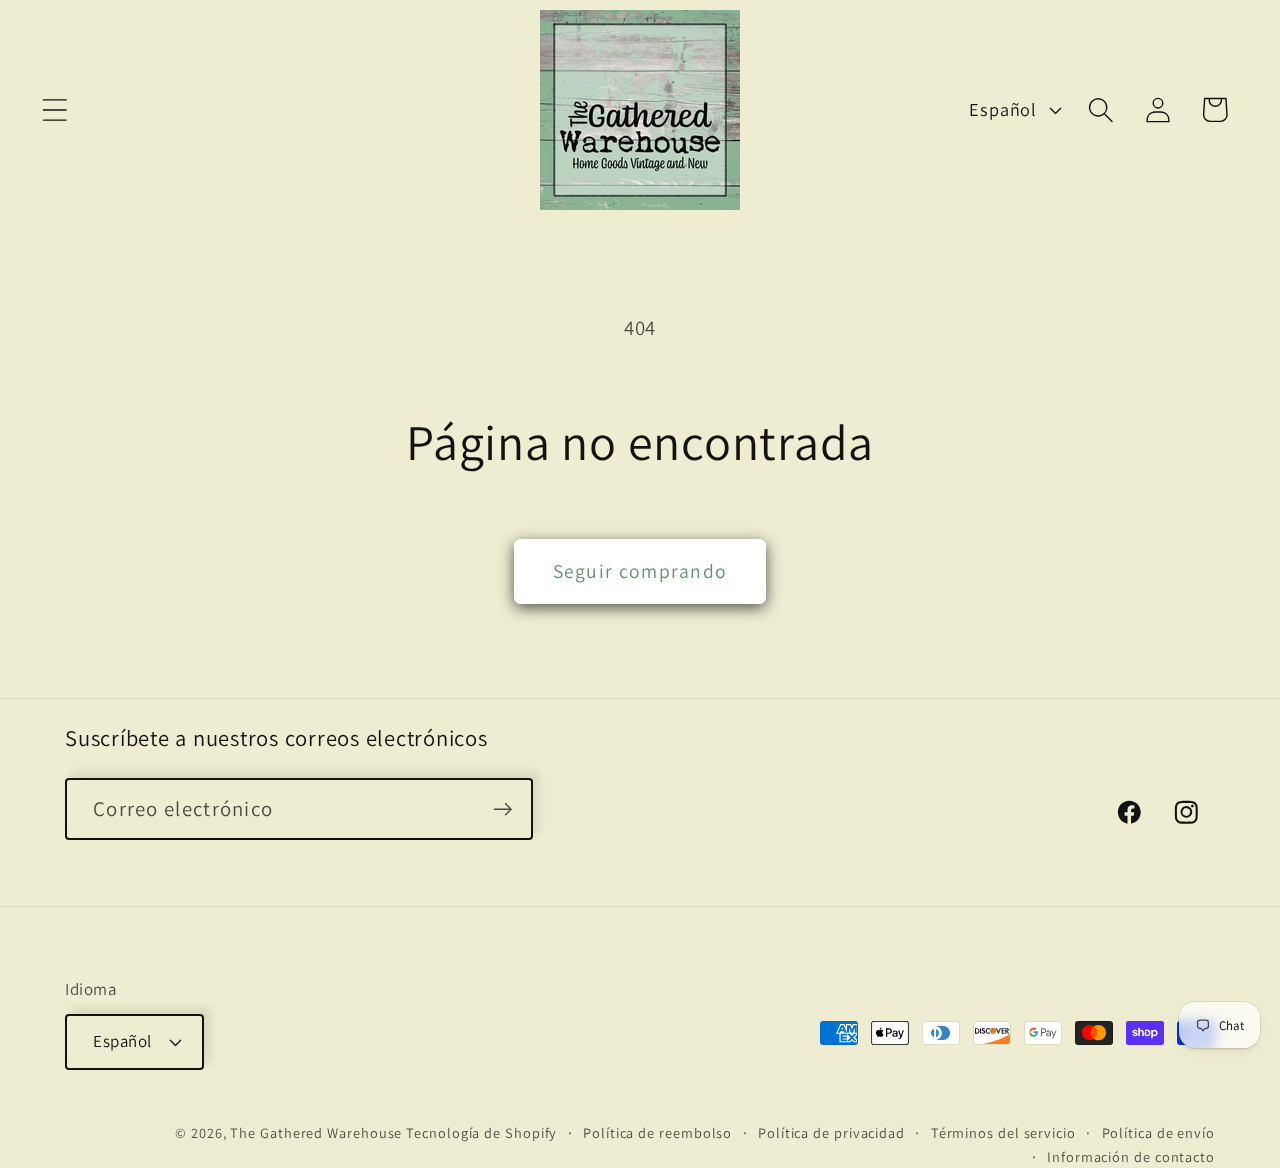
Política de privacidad (831, 1131)
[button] (54, 109)
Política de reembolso (657, 1131)
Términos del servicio (1003, 1131)
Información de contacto (1131, 1155)
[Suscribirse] (502, 809)
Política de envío (1158, 1131)
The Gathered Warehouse (316, 1131)
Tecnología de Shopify (481, 1131)
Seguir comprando (640, 571)
